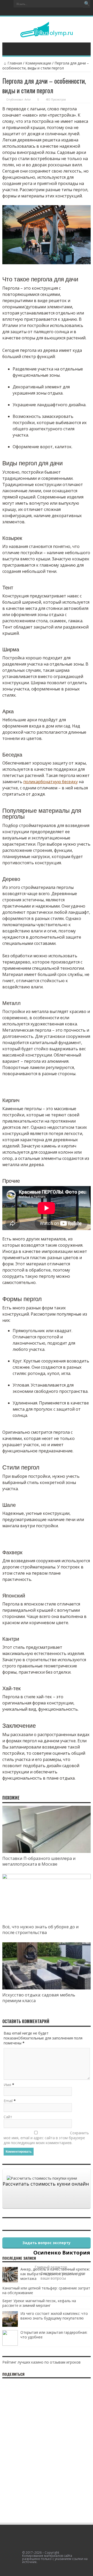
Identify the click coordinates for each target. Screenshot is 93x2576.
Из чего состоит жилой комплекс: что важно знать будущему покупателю (54, 2316)
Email (8, 2101)
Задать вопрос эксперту (47, 2243)
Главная (15, 63)
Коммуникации (38, 63)
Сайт (8, 2117)
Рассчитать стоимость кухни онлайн (46, 2184)
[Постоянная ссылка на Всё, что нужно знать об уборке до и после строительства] (47, 1878)
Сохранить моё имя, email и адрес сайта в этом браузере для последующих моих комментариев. (46, 2138)
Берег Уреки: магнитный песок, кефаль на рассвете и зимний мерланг (39, 2303)
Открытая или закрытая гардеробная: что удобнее (54, 2335)
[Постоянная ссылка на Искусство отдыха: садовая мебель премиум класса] (47, 1988)
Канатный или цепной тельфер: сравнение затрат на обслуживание (46, 2290)
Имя (7, 2085)
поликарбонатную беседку (51, 782)
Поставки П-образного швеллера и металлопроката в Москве (39, 1861)
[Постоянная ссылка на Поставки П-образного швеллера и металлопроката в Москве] (47, 1851)
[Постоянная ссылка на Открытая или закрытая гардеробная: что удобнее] (10, 2344)
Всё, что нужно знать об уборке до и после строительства (41, 1930)
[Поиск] (87, 4)
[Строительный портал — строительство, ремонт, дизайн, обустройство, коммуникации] (47, 33)
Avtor (28, 99)
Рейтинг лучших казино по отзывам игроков (41, 2362)
